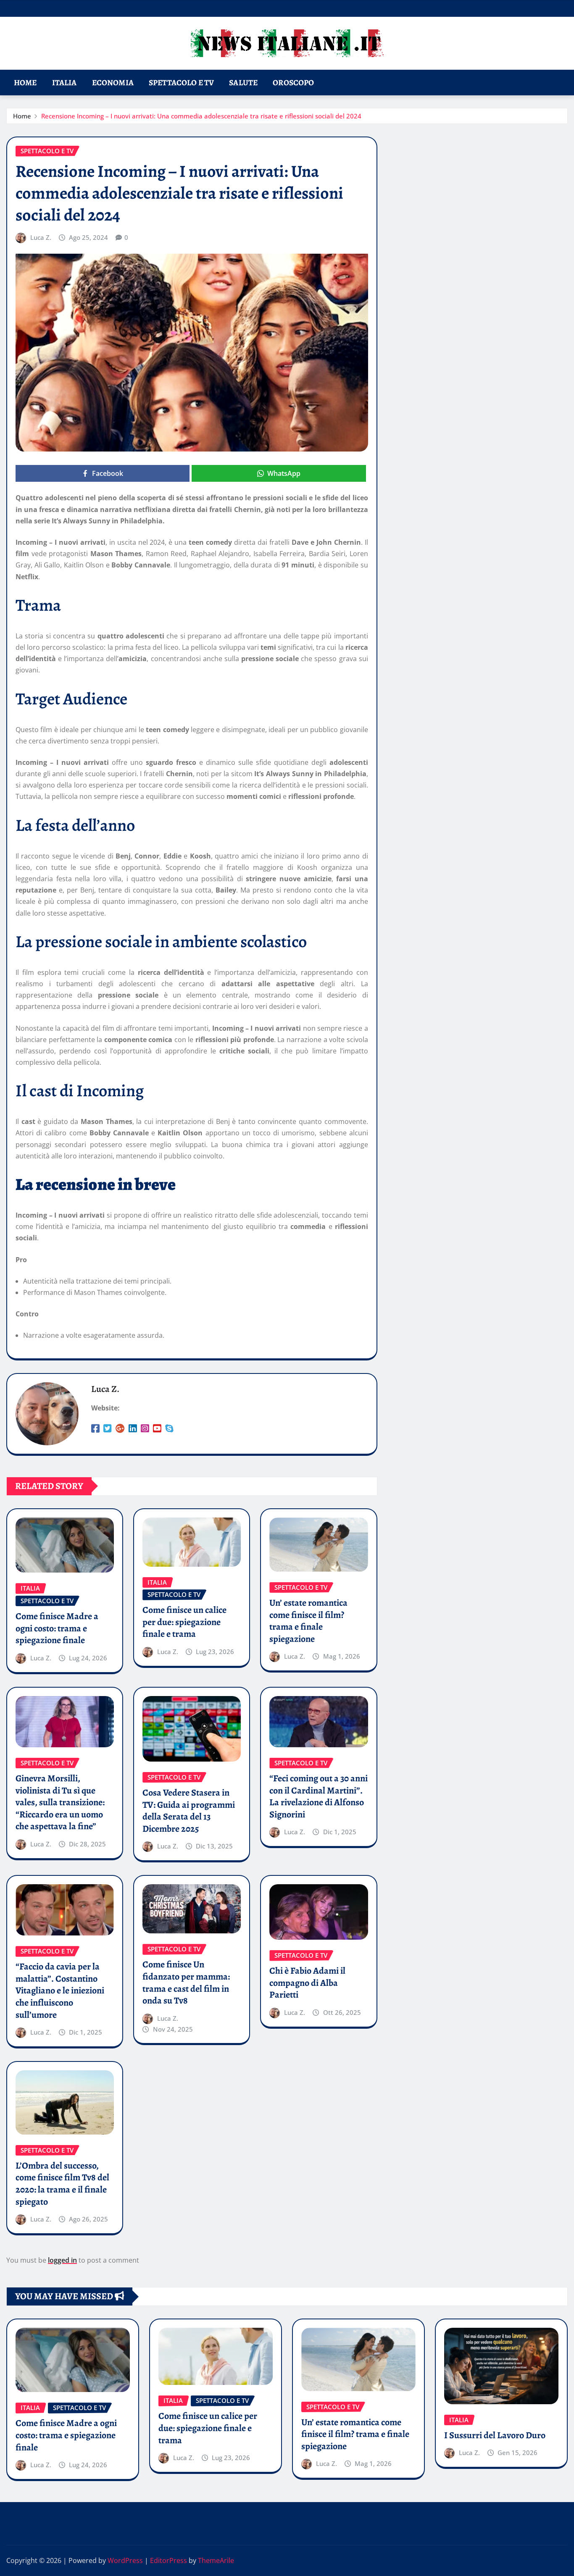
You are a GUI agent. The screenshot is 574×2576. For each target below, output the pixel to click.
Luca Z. (41, 237)
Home (25, 83)
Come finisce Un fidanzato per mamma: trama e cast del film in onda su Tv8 (186, 1983)
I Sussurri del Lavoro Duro (495, 2435)
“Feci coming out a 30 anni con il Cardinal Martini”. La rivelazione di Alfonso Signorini (319, 1796)
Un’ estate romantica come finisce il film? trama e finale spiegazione (308, 1621)
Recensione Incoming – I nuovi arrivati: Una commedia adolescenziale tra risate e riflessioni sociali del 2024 (201, 116)
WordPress (125, 2560)
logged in (62, 2260)
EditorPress (169, 2560)
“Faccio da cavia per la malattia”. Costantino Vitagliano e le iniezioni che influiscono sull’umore (60, 1990)
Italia (65, 83)
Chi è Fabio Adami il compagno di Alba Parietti (307, 1983)
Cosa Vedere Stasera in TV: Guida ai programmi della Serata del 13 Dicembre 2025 (189, 1811)
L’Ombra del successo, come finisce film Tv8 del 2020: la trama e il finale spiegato (62, 2184)
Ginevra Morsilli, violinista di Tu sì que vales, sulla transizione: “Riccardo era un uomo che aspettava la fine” (60, 1802)
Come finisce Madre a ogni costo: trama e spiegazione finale (57, 1628)
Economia (113, 83)
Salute (243, 83)
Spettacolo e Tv (181, 83)
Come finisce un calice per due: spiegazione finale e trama (184, 1622)
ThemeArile (216, 2560)
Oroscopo (293, 83)
